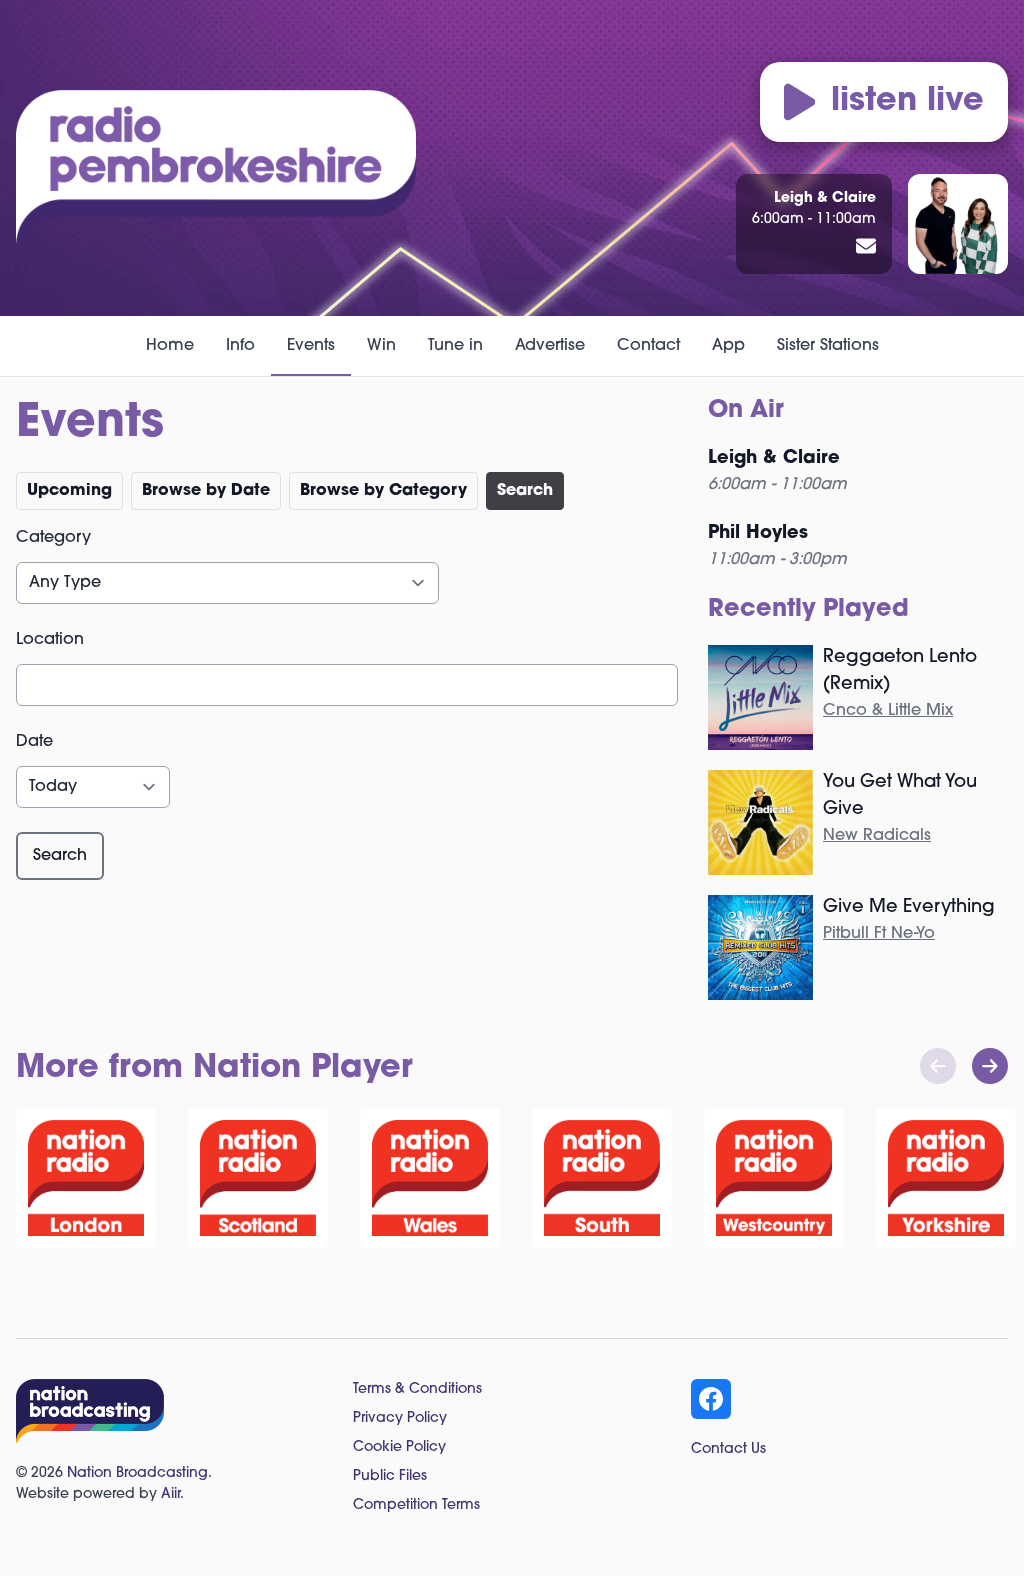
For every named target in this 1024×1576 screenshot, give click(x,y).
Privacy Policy (400, 1418)
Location (50, 640)
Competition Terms (416, 1505)
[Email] (866, 248)
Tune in (455, 346)
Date (34, 742)
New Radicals (877, 836)
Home (170, 346)
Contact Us (728, 1449)
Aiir (170, 1494)
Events (311, 346)
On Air (746, 411)
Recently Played (808, 610)
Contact (648, 346)
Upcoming (69, 491)
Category (53, 538)
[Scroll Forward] (990, 1066)
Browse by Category (383, 491)
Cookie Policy (399, 1447)
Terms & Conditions (417, 1389)
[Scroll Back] (938, 1066)
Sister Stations (828, 346)
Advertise (550, 346)
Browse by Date (206, 491)
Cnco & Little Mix (888, 711)
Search (525, 491)
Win (381, 346)
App (728, 346)
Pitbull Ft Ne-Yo (879, 934)
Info (240, 346)
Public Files (390, 1476)
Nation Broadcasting (137, 1473)
